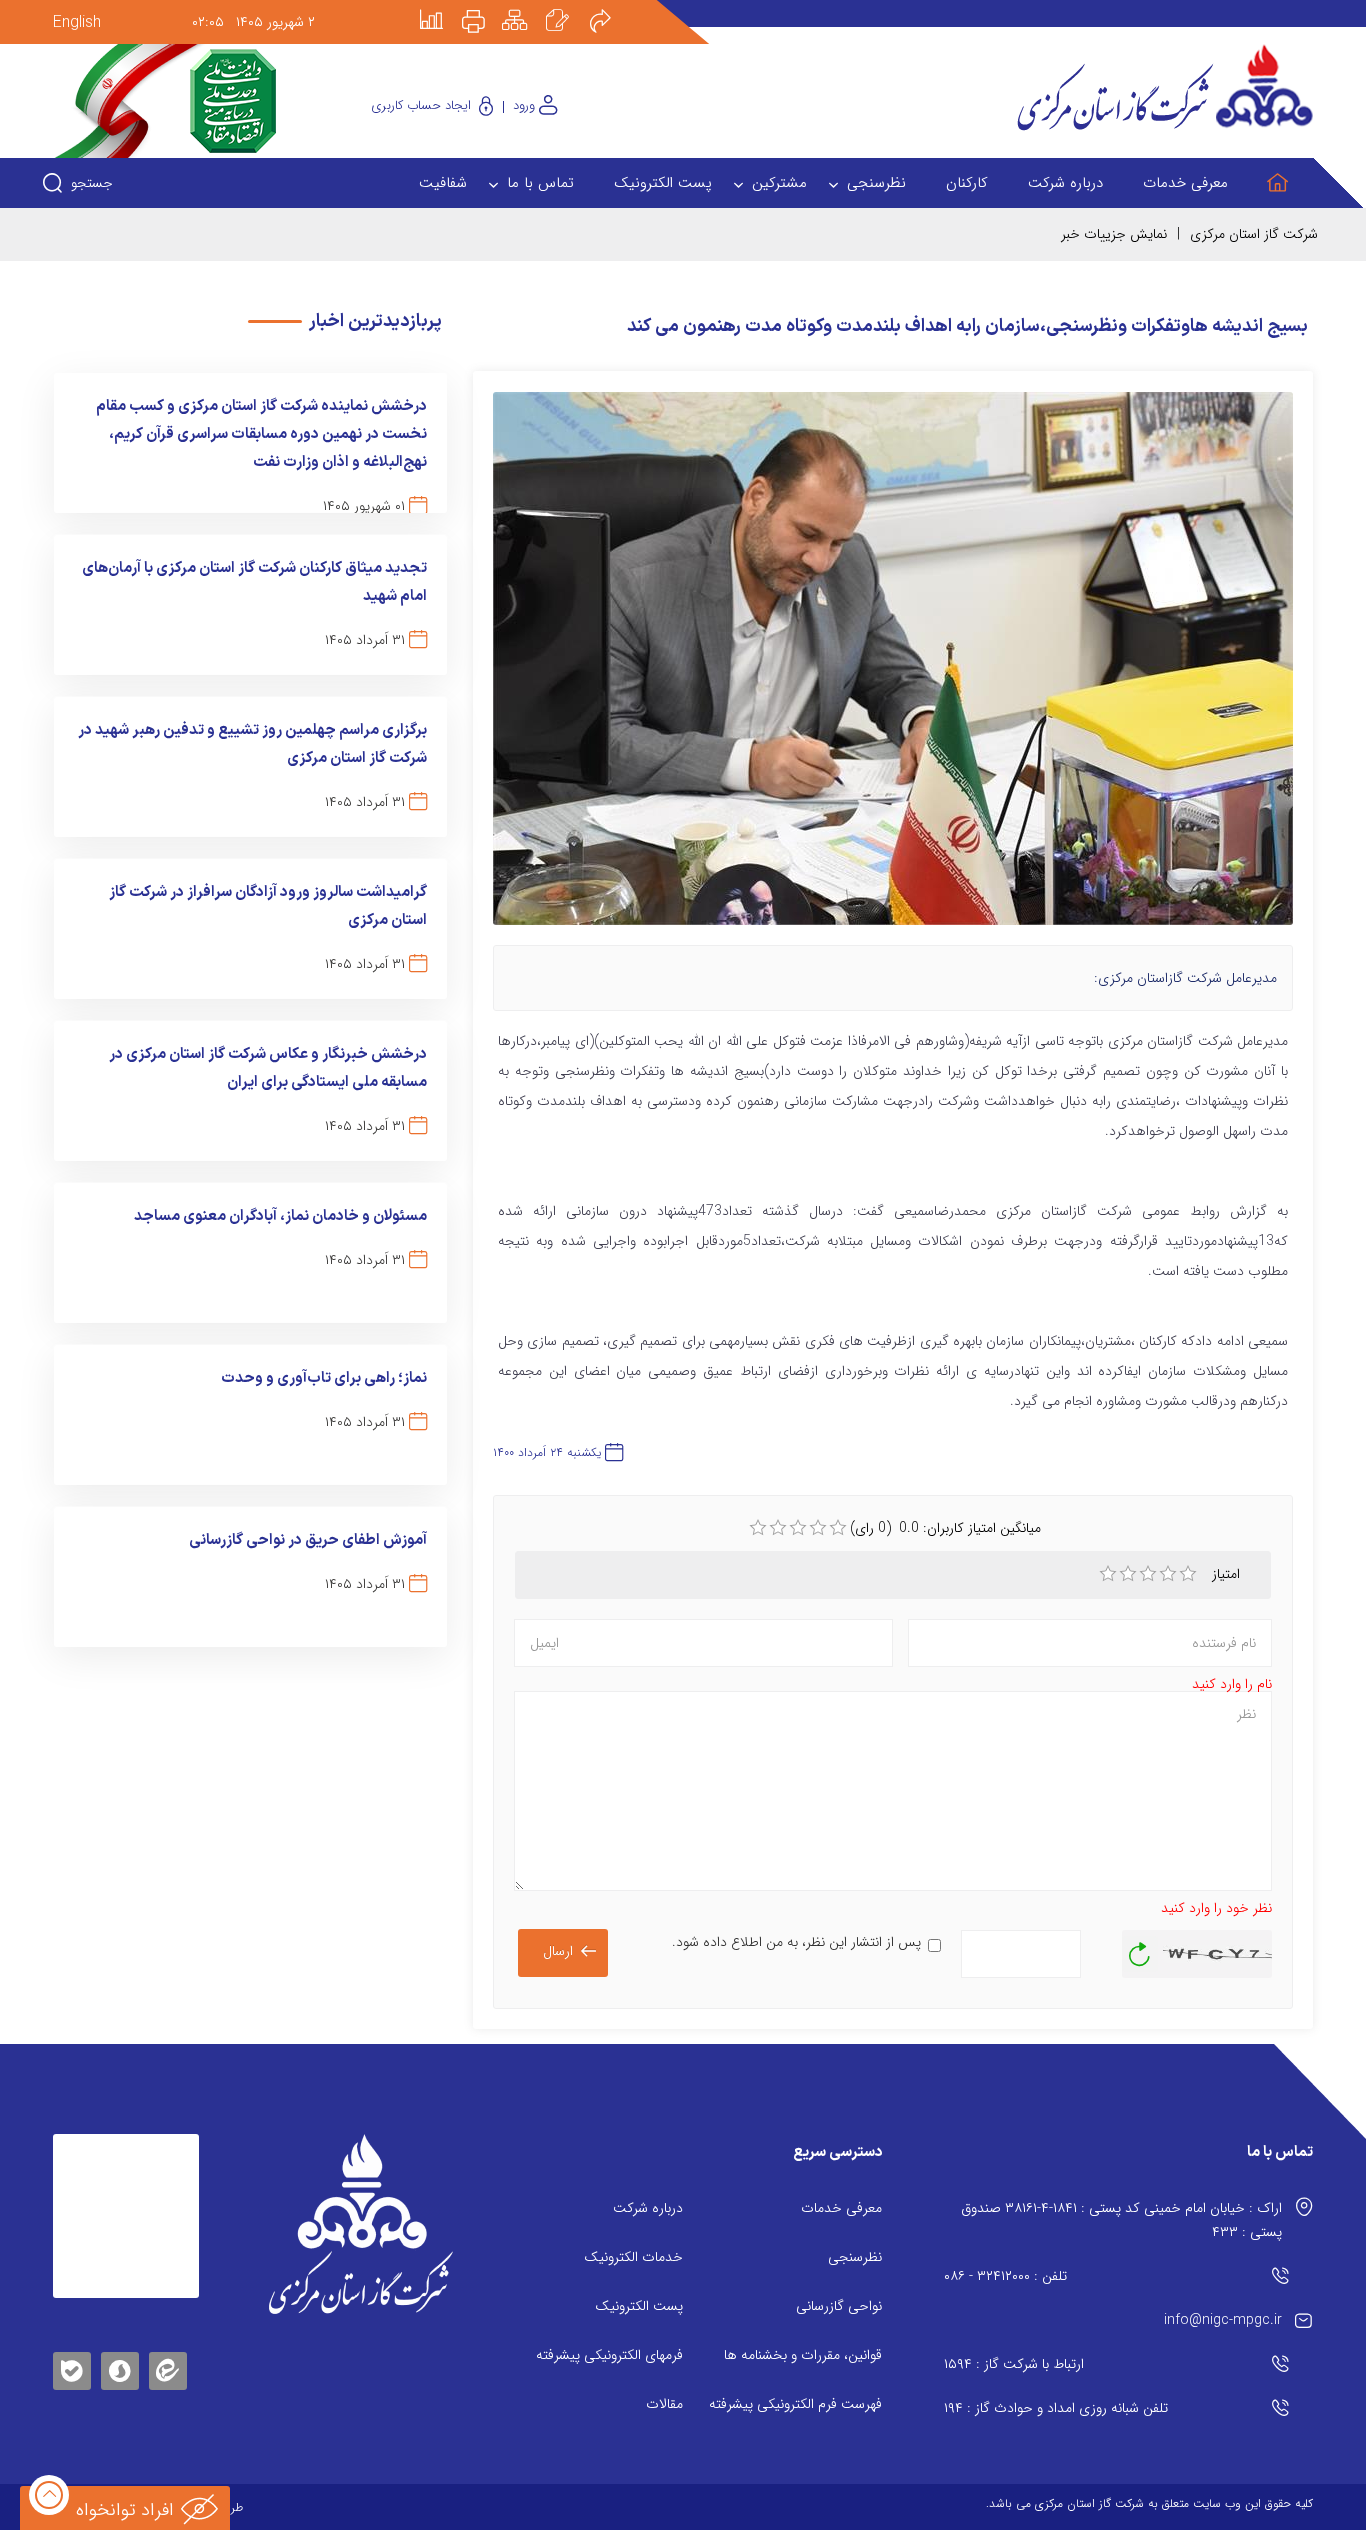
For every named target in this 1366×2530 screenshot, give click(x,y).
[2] (1128, 1574)
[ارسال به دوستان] (611, 7)
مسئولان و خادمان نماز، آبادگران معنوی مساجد (280, 1216)
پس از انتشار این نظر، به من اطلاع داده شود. (796, 1942)
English (77, 22)
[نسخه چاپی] (485, 7)
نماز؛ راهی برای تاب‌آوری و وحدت (324, 1378)
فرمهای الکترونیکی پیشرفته (609, 2355)
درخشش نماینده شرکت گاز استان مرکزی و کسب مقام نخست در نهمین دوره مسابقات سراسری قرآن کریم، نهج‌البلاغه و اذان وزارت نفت (261, 434)
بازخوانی (1140, 1949)
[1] (1108, 1574)
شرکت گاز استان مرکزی (1254, 234)
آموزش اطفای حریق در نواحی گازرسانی (308, 1540)
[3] (1148, 1574)
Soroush (120, 2367)
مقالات (664, 2404)
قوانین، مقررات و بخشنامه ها (803, 2355)
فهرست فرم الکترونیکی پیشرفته (795, 2404)
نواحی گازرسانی (839, 2306)
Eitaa (168, 2355)
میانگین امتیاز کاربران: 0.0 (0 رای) (945, 1528)
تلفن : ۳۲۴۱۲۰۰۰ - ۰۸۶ (1005, 2276)
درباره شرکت (648, 2208)
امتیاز (1228, 1574)
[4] (1168, 1574)
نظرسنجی (855, 2257)
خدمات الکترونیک (633, 2257)
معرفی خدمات (841, 2208)
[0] (758, 1528)
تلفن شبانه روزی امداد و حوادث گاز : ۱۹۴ (1056, 2408)
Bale (72, 2367)
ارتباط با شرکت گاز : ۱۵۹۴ (1014, 2364)
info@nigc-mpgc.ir (1223, 2320)
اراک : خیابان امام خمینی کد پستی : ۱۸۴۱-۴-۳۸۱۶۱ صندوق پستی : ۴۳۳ (1121, 2220)
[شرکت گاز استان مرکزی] (360, 2224)
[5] (1188, 1574)
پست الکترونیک (639, 2306)
